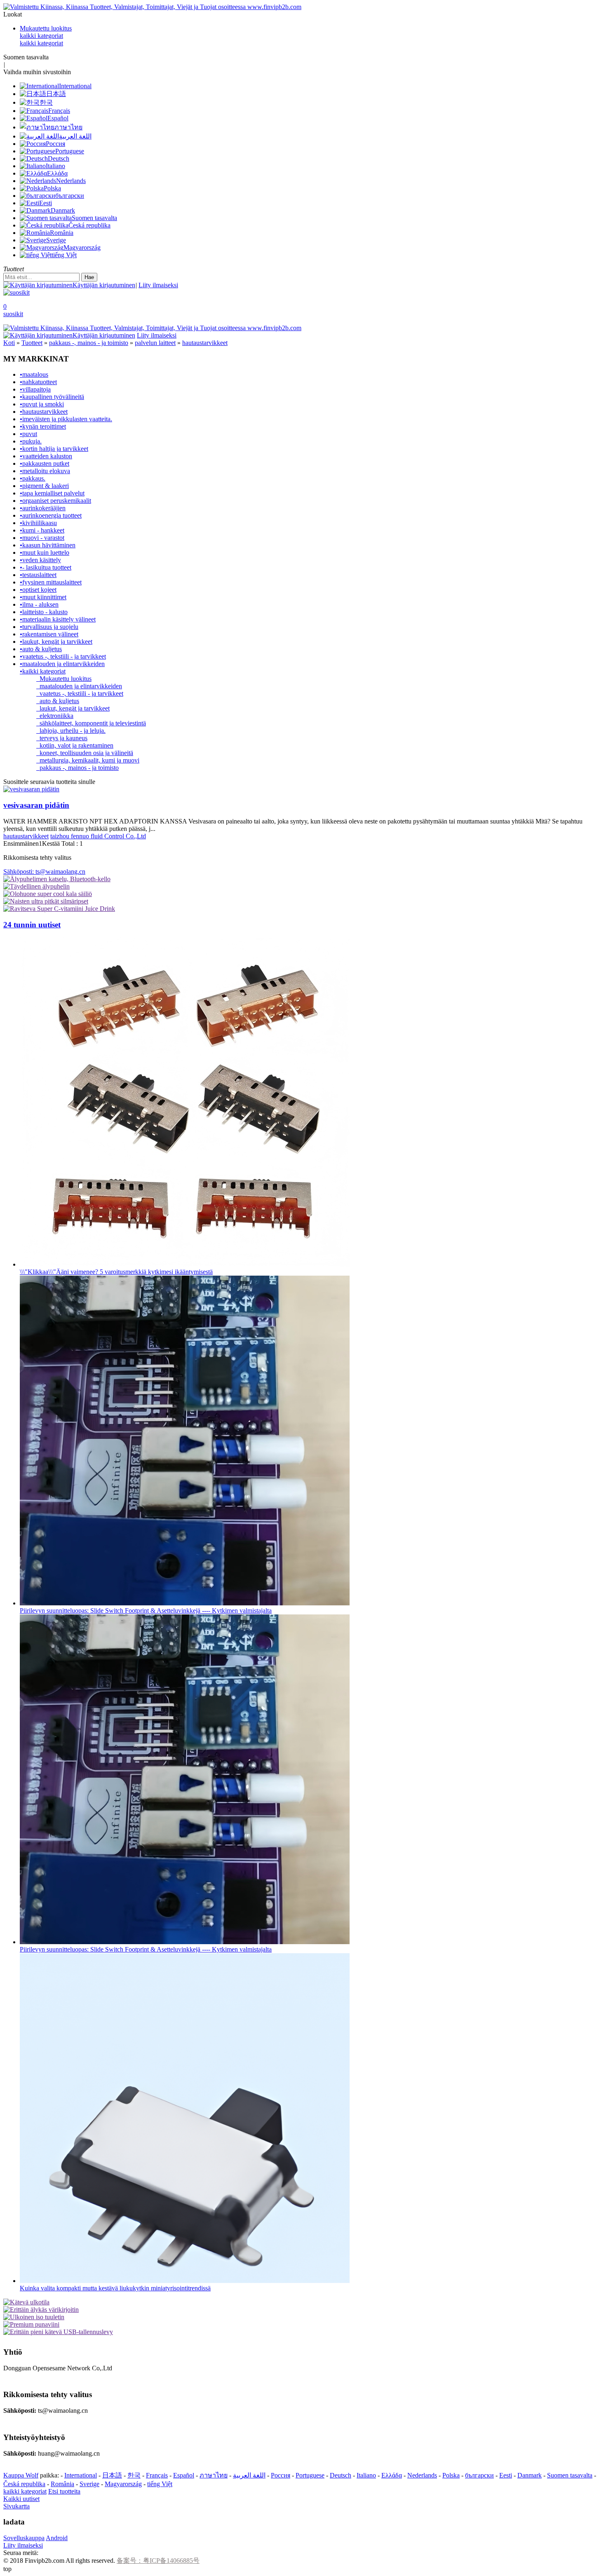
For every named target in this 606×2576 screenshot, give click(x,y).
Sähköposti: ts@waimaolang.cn (44, 872)
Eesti (506, 2475)
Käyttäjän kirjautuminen (104, 285)
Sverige (89, 2484)
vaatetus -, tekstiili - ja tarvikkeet (80, 693)
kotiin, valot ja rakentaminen (75, 745)
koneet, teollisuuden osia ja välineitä (85, 753)
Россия (281, 2475)
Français (157, 2475)
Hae (89, 277)
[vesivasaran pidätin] (31, 789)
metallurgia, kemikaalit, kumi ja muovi (88, 760)
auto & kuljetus (58, 701)
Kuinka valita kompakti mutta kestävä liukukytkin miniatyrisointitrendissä (115, 2288)
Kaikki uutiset (21, 2499)
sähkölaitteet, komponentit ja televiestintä (91, 723)
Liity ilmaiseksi (158, 285)
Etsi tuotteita (64, 2491)
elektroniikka (55, 716)
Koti (9, 343)
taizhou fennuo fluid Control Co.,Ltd (98, 836)
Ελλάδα (392, 2475)
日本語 (112, 2475)
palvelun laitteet (155, 343)
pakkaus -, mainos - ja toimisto (89, 343)
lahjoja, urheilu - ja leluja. (71, 731)
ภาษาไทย (214, 2475)
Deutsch (341, 2475)
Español (184, 2475)
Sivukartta (16, 2506)
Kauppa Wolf (21, 2475)
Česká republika (24, 2484)
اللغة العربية (249, 2475)
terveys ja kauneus (62, 738)
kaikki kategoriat (41, 36)
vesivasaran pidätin (36, 805)
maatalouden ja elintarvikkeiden (79, 686)
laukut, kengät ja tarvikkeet (73, 708)
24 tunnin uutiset (32, 925)
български (479, 2475)
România (62, 2484)
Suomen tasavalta (570, 2475)
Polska (451, 2475)
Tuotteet (32, 343)
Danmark (530, 2475)
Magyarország (123, 2484)
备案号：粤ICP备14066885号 (158, 2561)
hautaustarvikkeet (205, 343)
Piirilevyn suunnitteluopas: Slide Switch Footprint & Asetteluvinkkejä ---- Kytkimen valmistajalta (146, 1611)
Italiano (366, 2475)
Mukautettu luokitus (46, 28)
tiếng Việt (160, 2484)
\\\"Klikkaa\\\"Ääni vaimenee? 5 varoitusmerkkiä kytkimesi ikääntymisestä (116, 1272)
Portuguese (310, 2475)
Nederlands (422, 2475)
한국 (134, 2475)
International (81, 2475)
